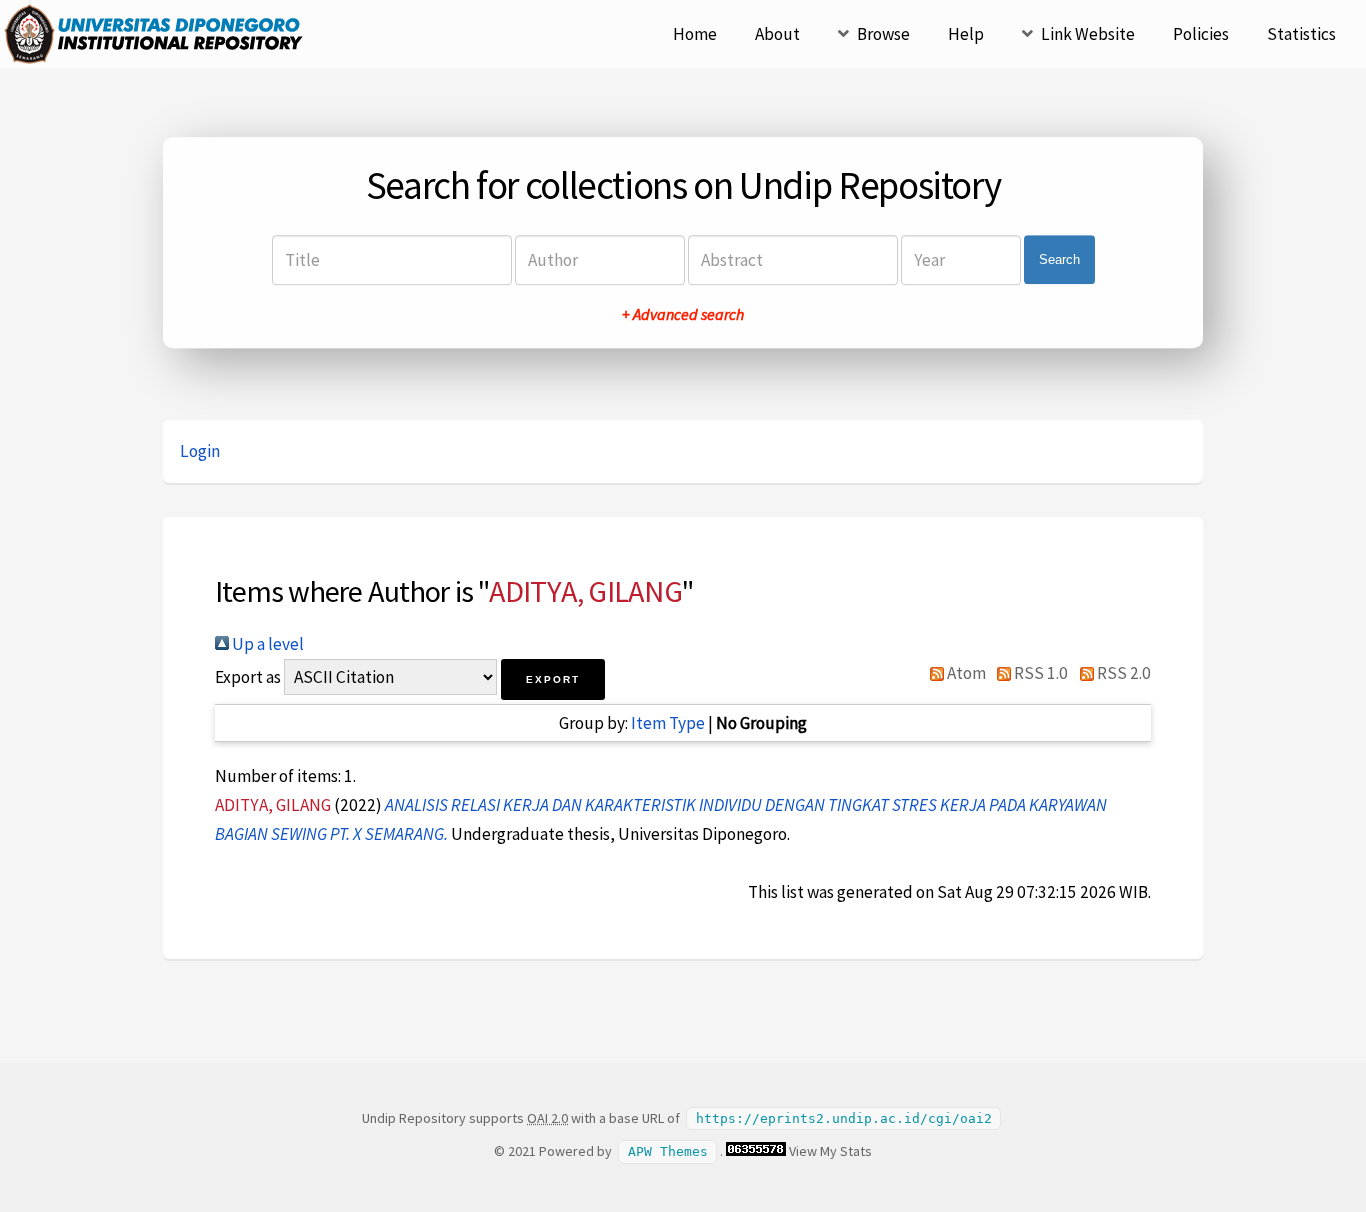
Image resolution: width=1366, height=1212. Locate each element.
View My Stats (830, 1151)
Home (695, 34)
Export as (248, 677)
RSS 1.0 (1039, 673)
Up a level (266, 644)
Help (966, 34)
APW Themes (668, 1151)
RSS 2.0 (1122, 673)
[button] (553, 679)
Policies (1201, 34)
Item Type (668, 723)
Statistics (1301, 34)
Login (200, 451)
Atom (965, 673)
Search (1059, 259)
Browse (883, 34)
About (777, 34)
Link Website (1088, 34)
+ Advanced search (683, 314)
